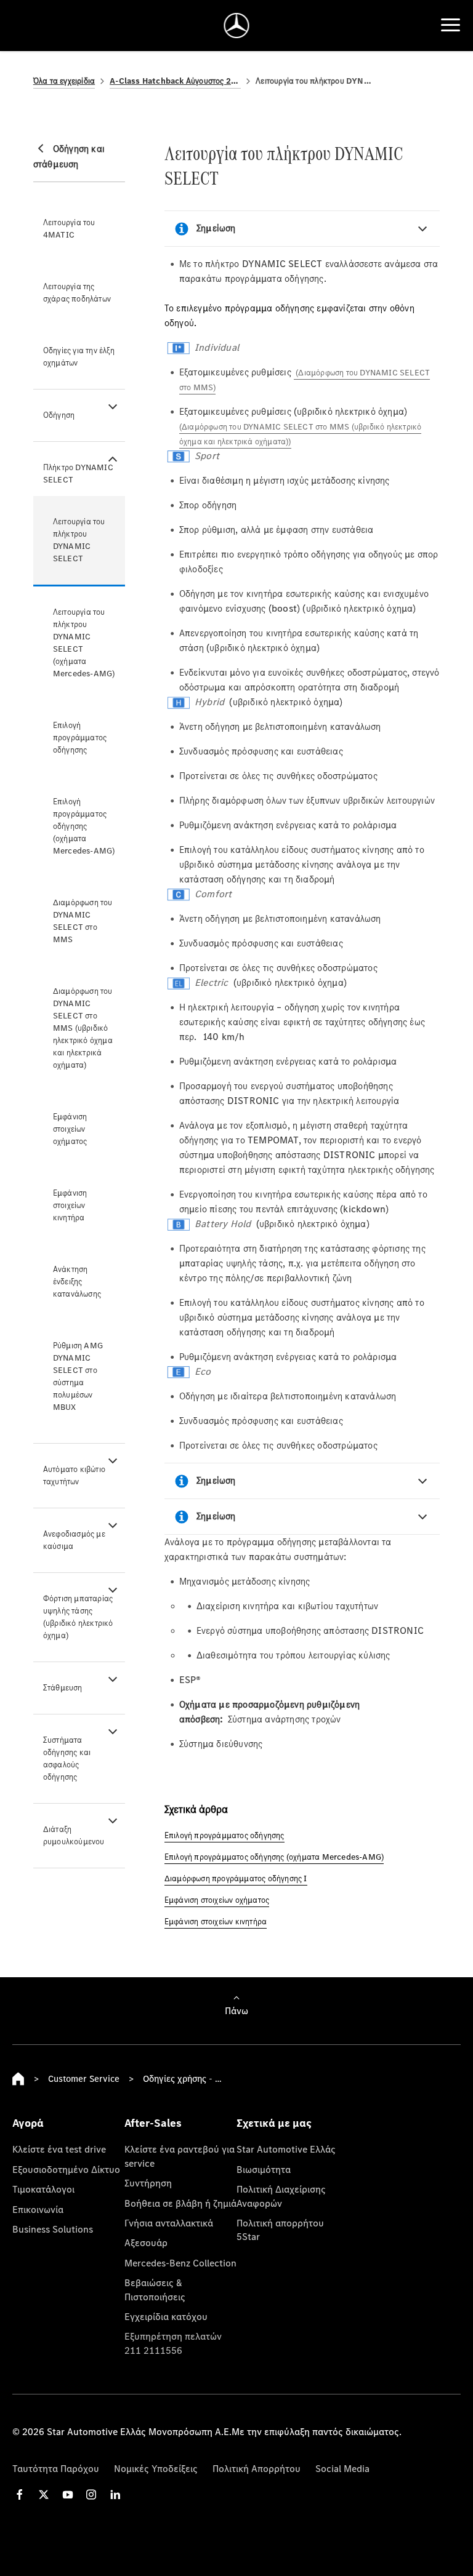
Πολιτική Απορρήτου (257, 2468)
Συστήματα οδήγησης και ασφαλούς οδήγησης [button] (67, 1758)
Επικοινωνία (38, 2209)
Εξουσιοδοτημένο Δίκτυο (66, 2169)
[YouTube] (68, 2494)
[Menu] (451, 25)
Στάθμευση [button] (63, 1688)
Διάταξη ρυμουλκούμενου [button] (74, 1835)
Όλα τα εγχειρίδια (64, 81)
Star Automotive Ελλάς (286, 2149)
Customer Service (84, 2078)
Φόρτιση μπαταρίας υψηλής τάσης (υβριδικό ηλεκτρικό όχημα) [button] (78, 1617)
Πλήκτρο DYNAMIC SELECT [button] (78, 474)
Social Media (342, 2468)
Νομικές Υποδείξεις (156, 2468)
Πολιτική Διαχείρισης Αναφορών (281, 2196)
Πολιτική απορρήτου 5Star (280, 2230)
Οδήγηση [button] (59, 415)
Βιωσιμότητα (264, 2169)
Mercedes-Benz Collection (180, 2263)
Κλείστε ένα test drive (59, 2149)
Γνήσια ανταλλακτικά (169, 2223)
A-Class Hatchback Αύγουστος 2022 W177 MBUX (175, 81)
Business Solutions (53, 2229)
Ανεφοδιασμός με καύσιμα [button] (74, 1540)
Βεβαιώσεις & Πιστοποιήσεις (155, 2289)
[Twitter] (44, 2494)
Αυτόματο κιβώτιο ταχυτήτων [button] (74, 1475)
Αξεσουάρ (146, 2242)
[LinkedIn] (115, 2494)
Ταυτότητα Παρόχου (56, 2468)
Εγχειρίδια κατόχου (166, 2316)
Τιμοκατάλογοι (43, 2189)
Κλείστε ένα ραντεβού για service (180, 2156)
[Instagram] (91, 2494)
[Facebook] (20, 2494)
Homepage (18, 2079)
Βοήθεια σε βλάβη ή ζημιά (180, 2203)
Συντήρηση (148, 2183)
